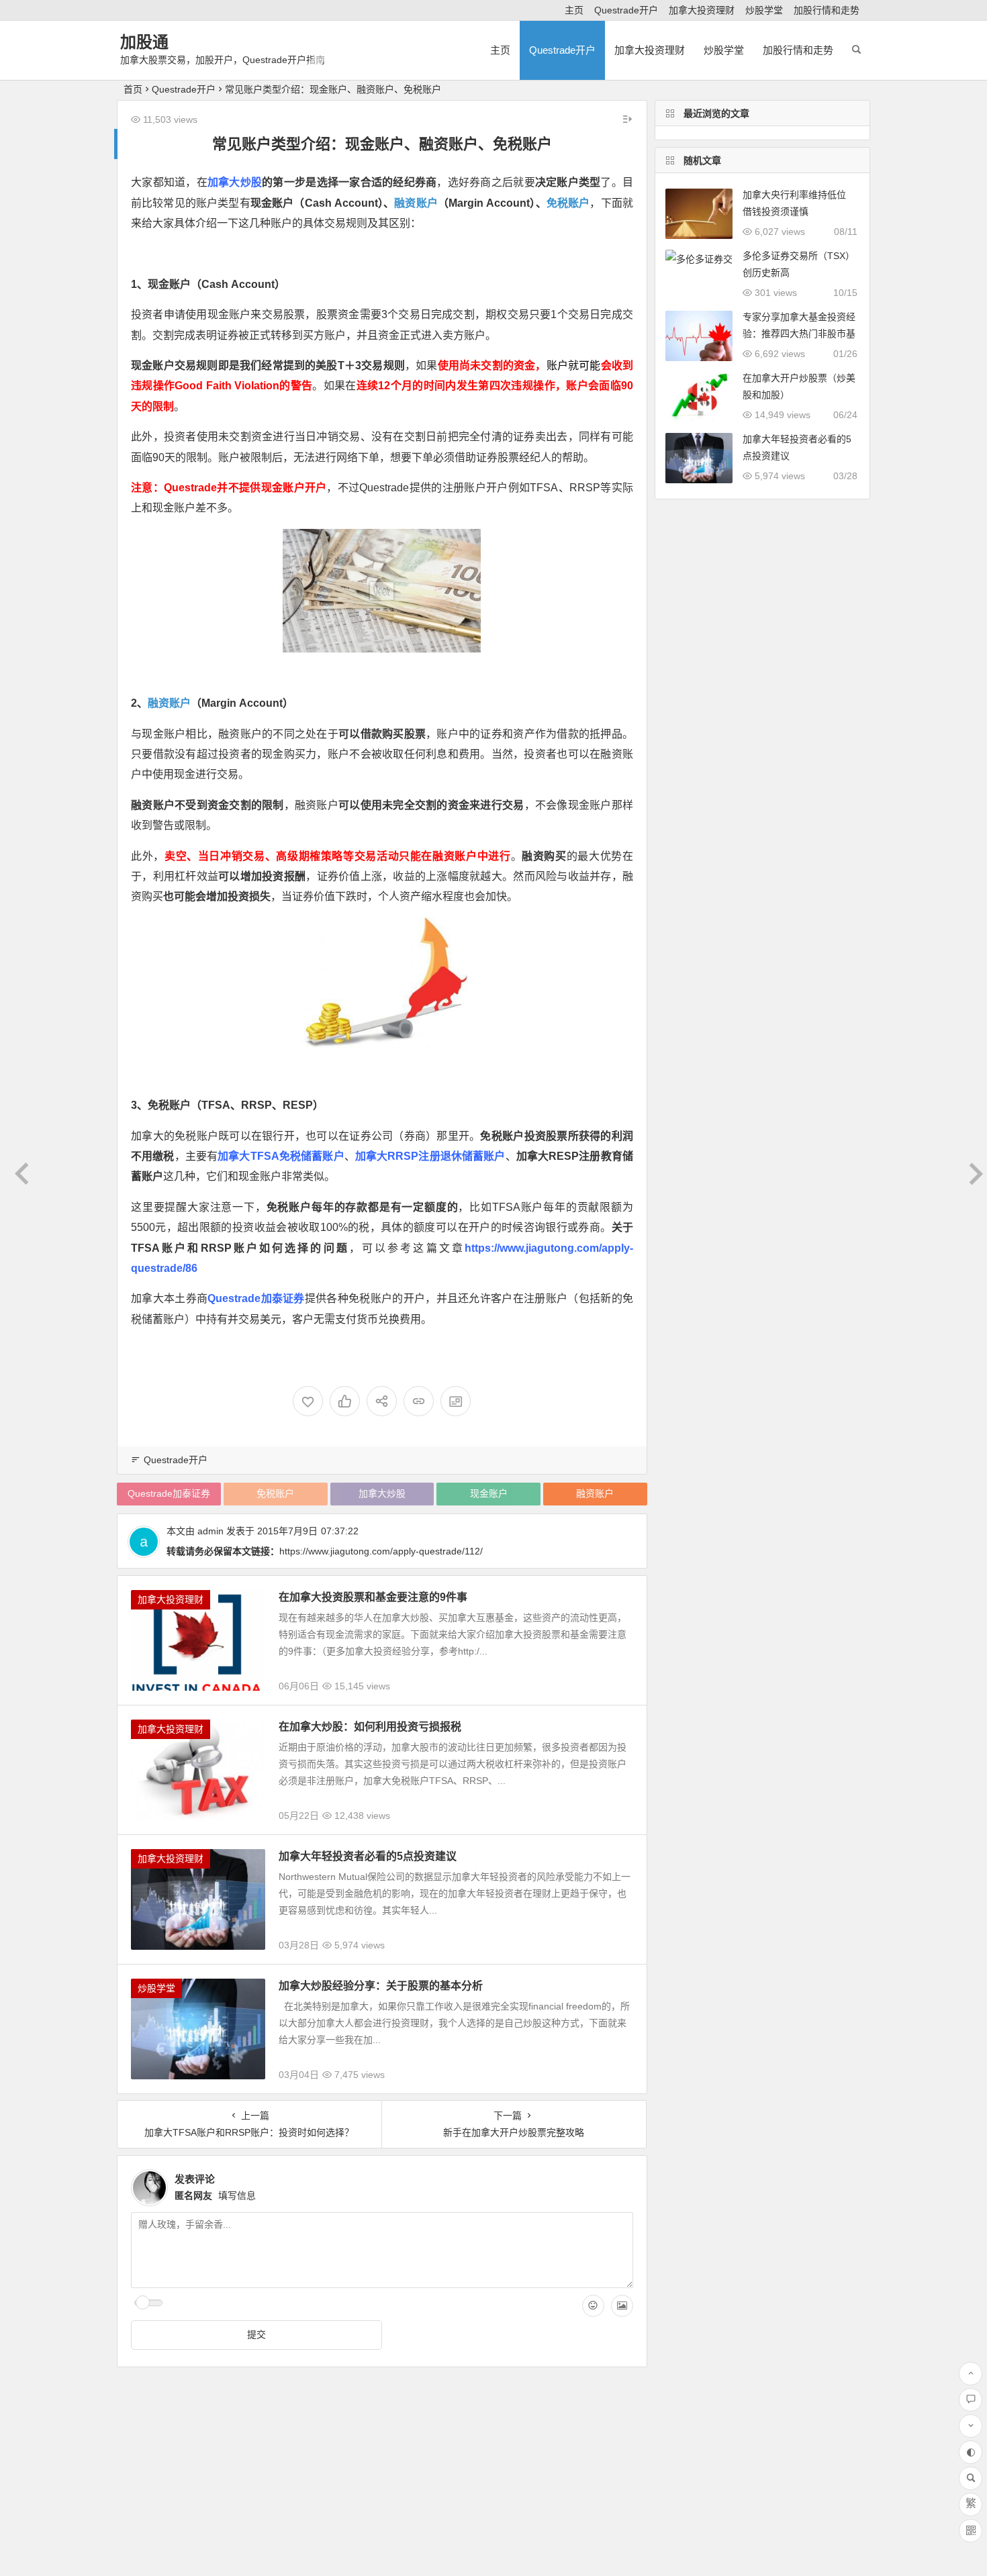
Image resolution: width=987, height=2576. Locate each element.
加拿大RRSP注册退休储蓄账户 (430, 1156)
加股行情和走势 (827, 10)
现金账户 (489, 1493)
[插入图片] (622, 2306)
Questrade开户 (626, 10)
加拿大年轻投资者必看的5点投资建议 (368, 1856)
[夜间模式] (971, 2452)
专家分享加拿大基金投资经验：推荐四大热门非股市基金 (799, 334)
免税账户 (568, 203)
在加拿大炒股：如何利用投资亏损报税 (370, 1727)
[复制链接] (419, 1401)
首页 (133, 89)
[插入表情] (593, 2306)
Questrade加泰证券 (256, 1298)
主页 (574, 10)
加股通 (144, 42)
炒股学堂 (764, 10)
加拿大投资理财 (702, 10)
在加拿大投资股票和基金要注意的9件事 (373, 1597)
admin (210, 1531)
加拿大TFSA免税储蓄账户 (281, 1156)
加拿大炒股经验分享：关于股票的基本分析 (381, 1986)
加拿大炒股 (235, 182)
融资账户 (416, 203)
